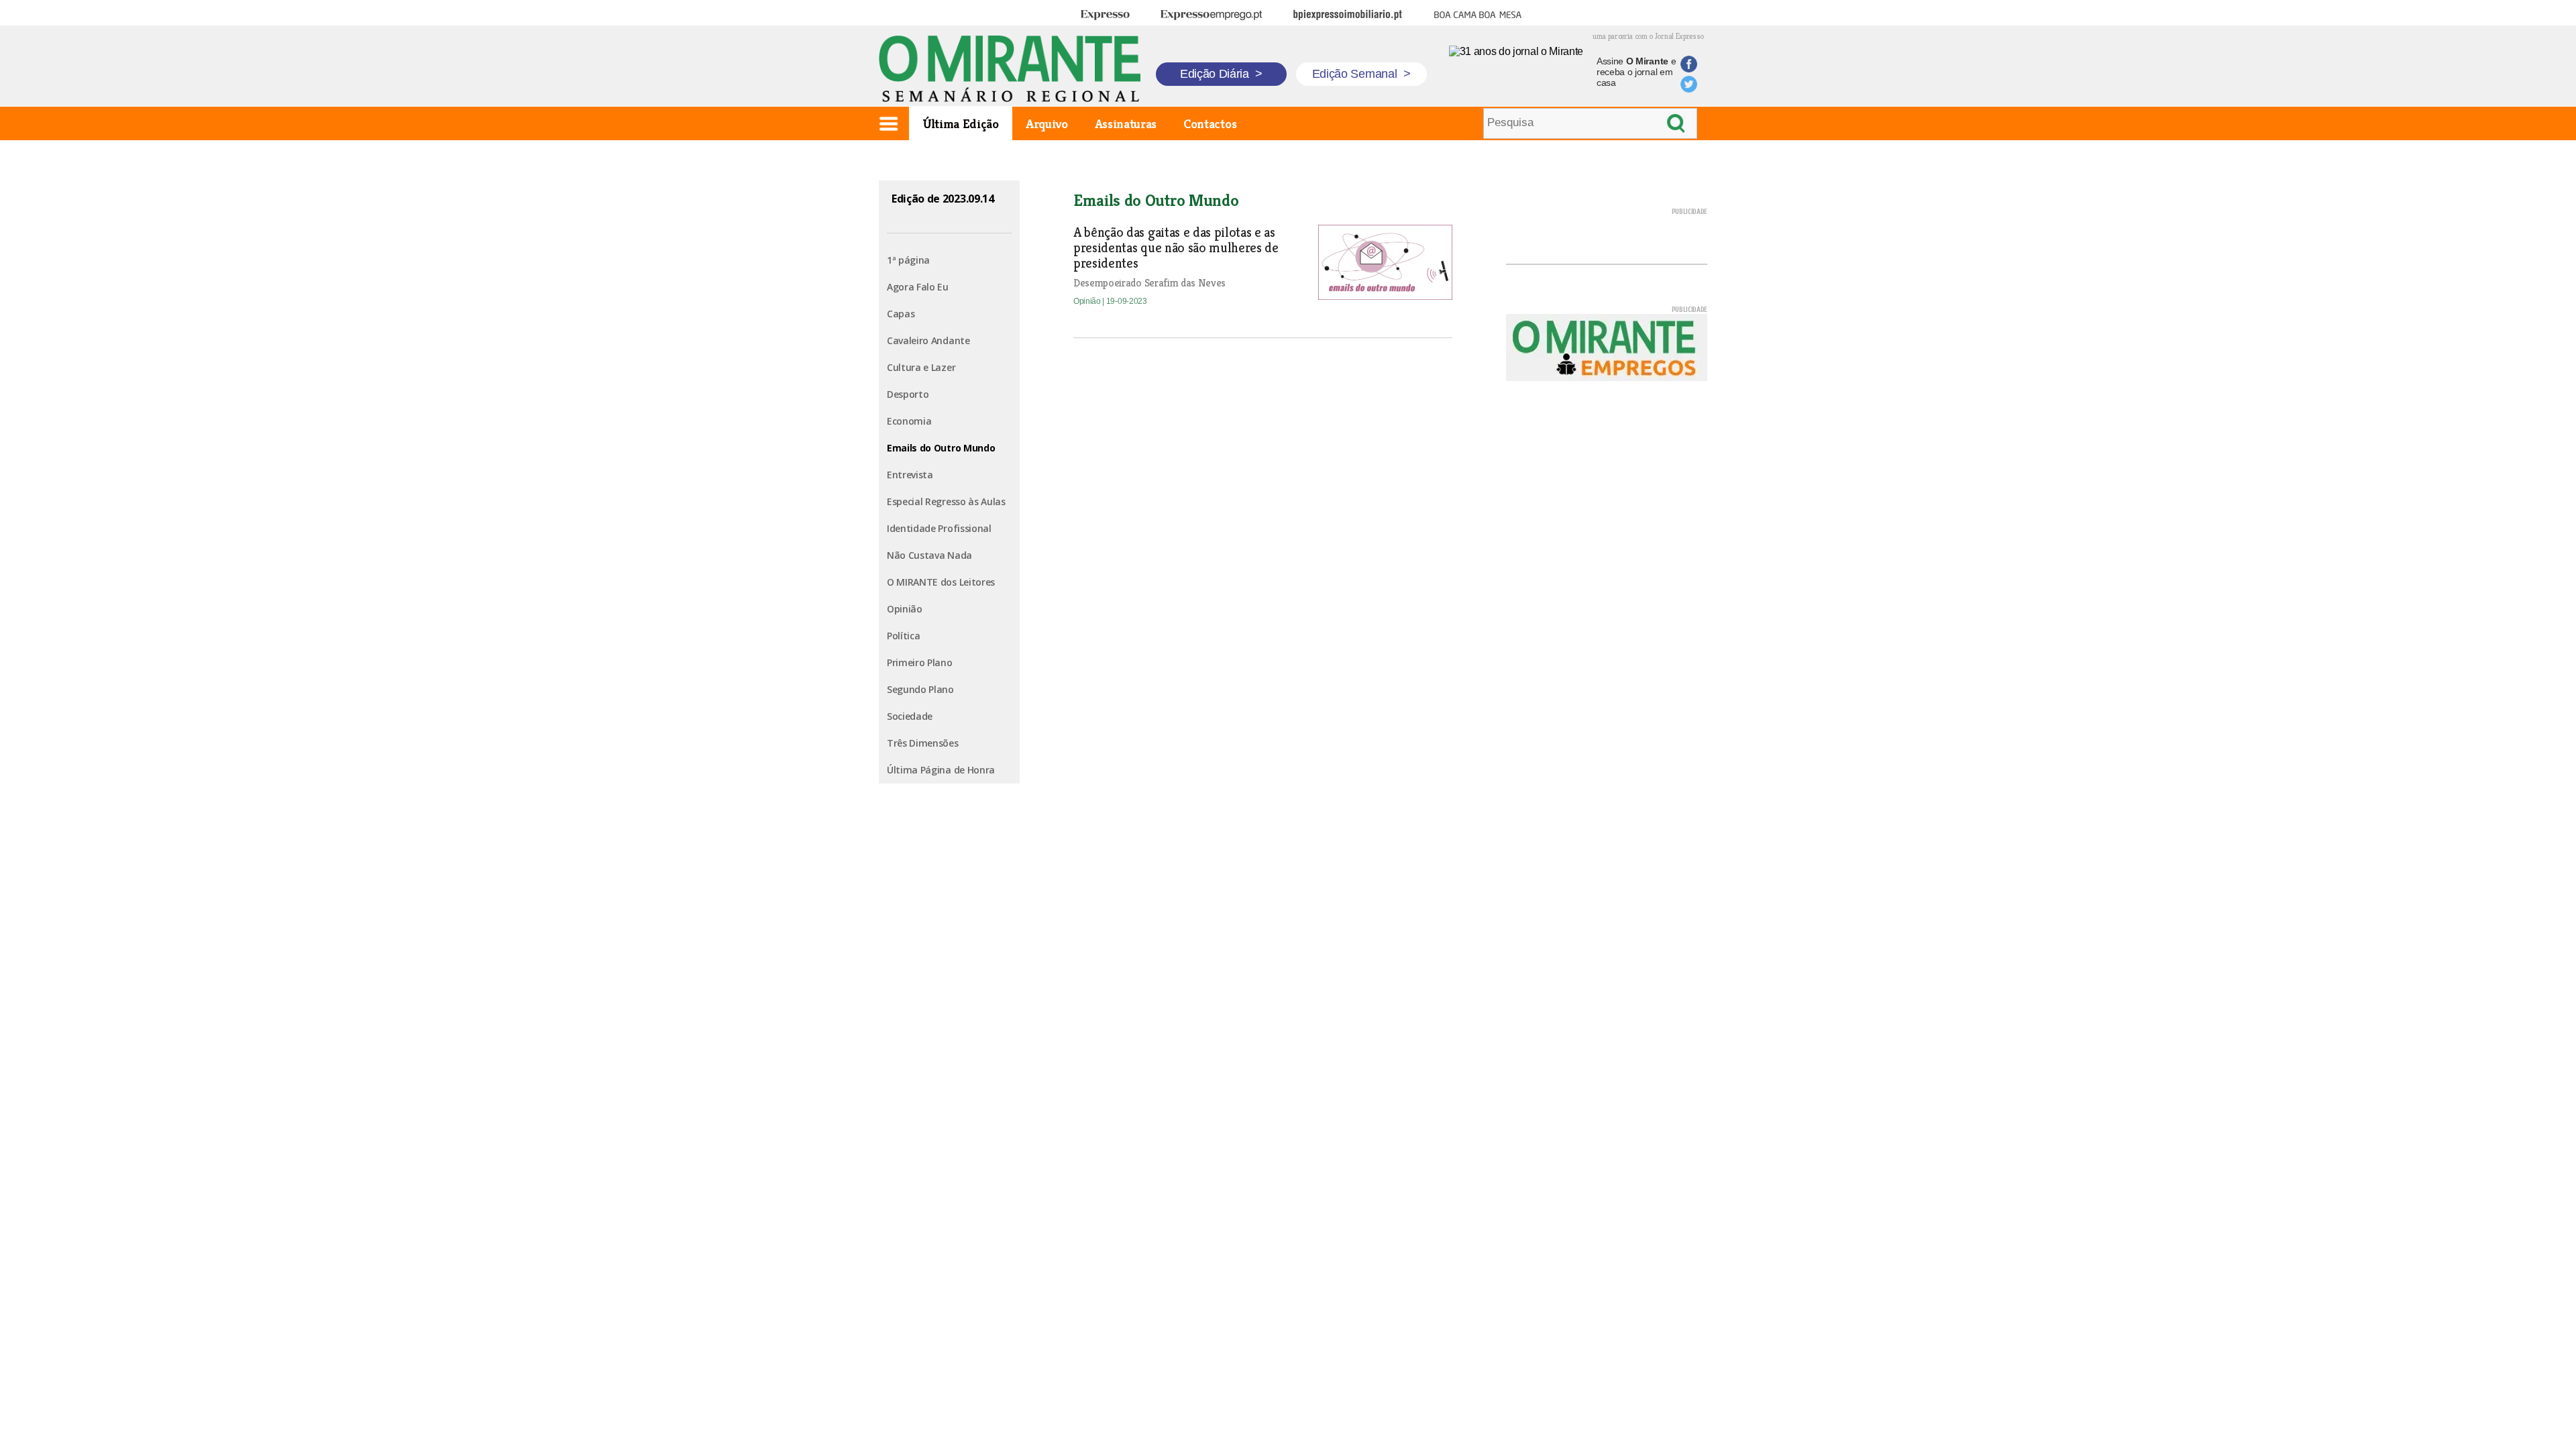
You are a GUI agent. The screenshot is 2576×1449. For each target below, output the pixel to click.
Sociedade (910, 716)
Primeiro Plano (920, 662)
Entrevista (910, 475)
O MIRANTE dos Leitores (941, 582)
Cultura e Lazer (921, 367)
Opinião (905, 609)
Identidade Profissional (939, 528)
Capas (901, 314)
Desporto (908, 394)
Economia (909, 421)
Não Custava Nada (929, 555)
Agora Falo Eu (918, 287)
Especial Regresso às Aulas (946, 501)
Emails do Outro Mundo (941, 448)
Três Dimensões (923, 743)
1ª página (908, 260)
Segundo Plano (920, 689)
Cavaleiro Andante (928, 340)
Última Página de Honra (941, 770)
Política (903, 636)
